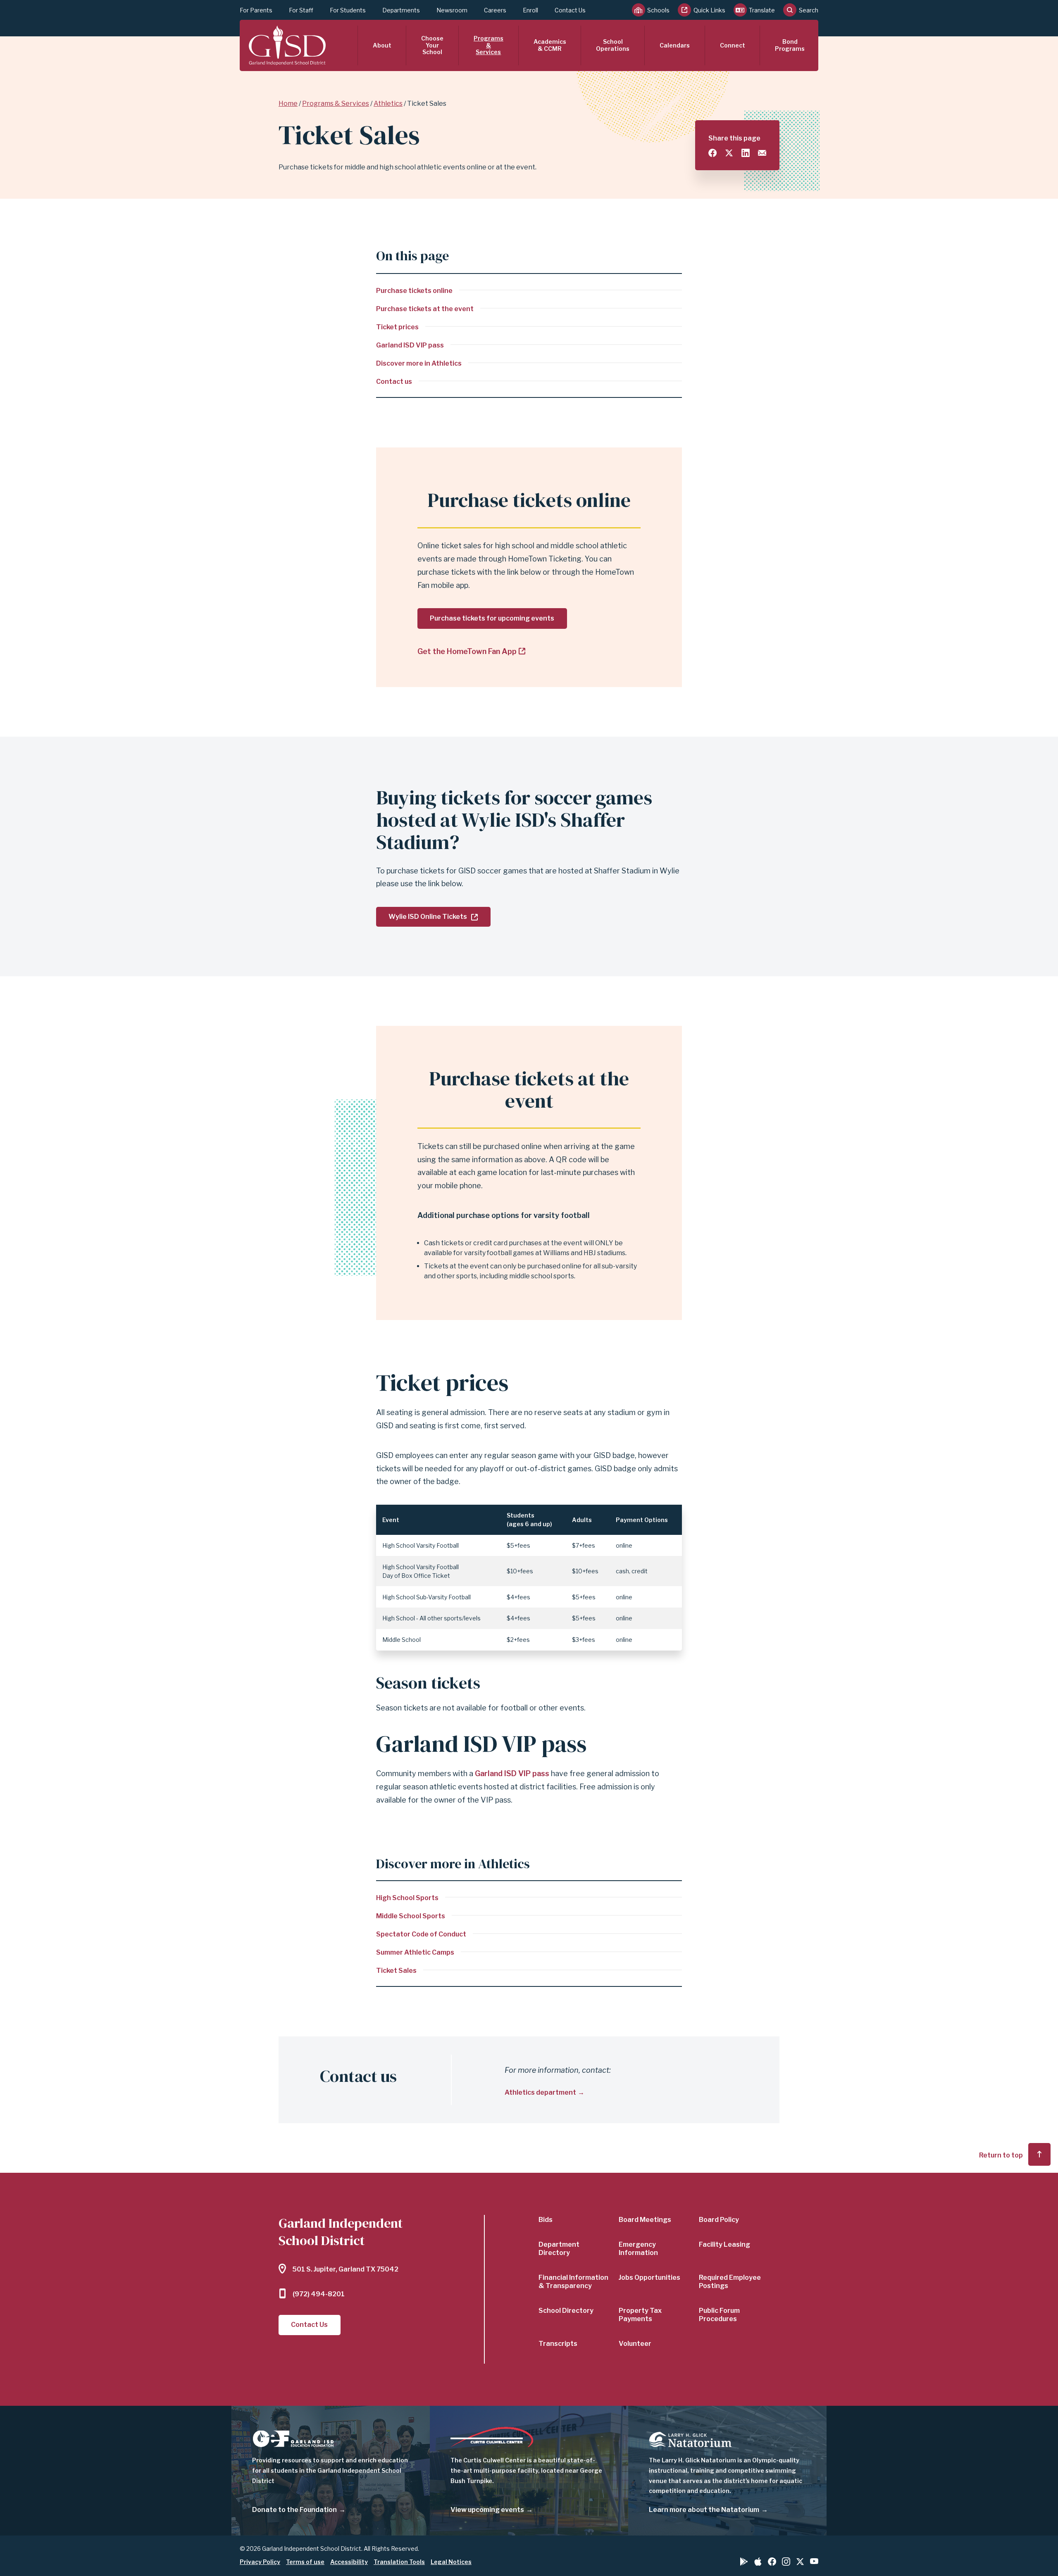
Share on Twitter (729, 153)
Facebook (772, 2562)
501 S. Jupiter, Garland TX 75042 (346, 2269)
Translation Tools (399, 2562)
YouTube (814, 2561)
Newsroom (452, 10)
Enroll (530, 10)
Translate (762, 10)
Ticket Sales (396, 1971)
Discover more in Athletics (419, 363)
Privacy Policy (260, 2562)
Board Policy (719, 2220)
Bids (546, 2220)
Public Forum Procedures (719, 2315)
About (382, 45)
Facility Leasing (724, 2244)
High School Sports (407, 1898)
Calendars (675, 45)
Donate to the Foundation (294, 2510)
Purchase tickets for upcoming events (492, 618)
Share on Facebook (712, 153)
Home (288, 103)
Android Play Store (744, 2562)
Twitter (800, 2562)
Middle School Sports (411, 1916)
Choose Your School (432, 45)
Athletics (388, 103)
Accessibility (349, 2562)
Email (762, 153)
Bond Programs (790, 45)
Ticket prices (397, 327)
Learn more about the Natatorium (704, 2510)
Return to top (1001, 2155)
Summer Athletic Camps (415, 1952)
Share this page (734, 138)
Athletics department (540, 2092)
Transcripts (558, 2344)
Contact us (394, 382)
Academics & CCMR (550, 45)
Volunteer (635, 2344)
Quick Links (709, 10)
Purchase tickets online (414, 291)
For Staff (301, 10)
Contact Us (570, 10)
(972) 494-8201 (319, 2294)
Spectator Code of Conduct (421, 1934)
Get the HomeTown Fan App (467, 651)
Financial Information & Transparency (573, 2282)
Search (809, 10)
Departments (401, 10)
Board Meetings (645, 2220)
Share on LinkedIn (746, 153)
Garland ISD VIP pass (410, 345)
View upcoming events (487, 2510)
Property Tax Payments (640, 2315)
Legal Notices (451, 2562)
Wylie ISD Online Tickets (428, 917)
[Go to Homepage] (287, 45)
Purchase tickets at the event (425, 309)
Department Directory (559, 2249)
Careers (495, 10)
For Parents (256, 10)
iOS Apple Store (758, 2562)
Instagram (786, 2562)
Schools (658, 10)
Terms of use (305, 2562)
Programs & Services (488, 45)
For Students (348, 10)
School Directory (566, 2311)
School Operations (613, 45)
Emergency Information (638, 2249)
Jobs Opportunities (649, 2277)
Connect (733, 45)
